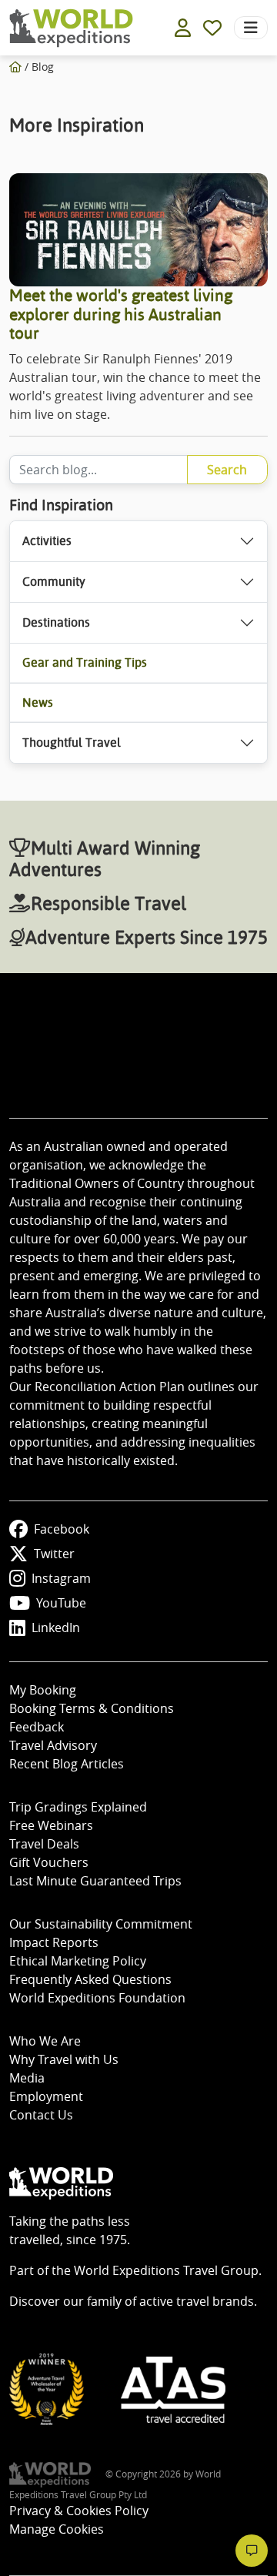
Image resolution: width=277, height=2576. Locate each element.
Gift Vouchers (49, 1862)
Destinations (56, 622)
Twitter (54, 1554)
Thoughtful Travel (72, 743)
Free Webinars (51, 1825)
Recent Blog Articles (67, 1764)
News (38, 703)
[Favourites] (212, 28)
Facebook (62, 1529)
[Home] (15, 67)
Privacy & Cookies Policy (79, 2511)
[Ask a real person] (252, 2551)
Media (27, 2078)
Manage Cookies (57, 2529)
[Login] (183, 28)
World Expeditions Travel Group (166, 2270)
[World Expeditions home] (71, 28)
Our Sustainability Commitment (101, 1924)
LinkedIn (56, 1628)
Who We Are (45, 2041)
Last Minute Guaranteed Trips (95, 1881)
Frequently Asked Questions (90, 1979)
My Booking (43, 1690)
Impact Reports (54, 1942)
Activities (47, 541)
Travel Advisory (53, 1745)
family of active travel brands (170, 2301)
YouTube (61, 1603)
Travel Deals (44, 1844)
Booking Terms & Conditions (92, 1708)
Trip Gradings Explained (78, 1807)
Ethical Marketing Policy (78, 1961)
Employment (46, 2096)
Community (54, 582)
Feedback (37, 1727)
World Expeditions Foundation (97, 1998)
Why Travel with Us (64, 2059)
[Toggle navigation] (251, 28)
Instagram (61, 1578)
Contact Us (41, 2115)
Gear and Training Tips (85, 662)
